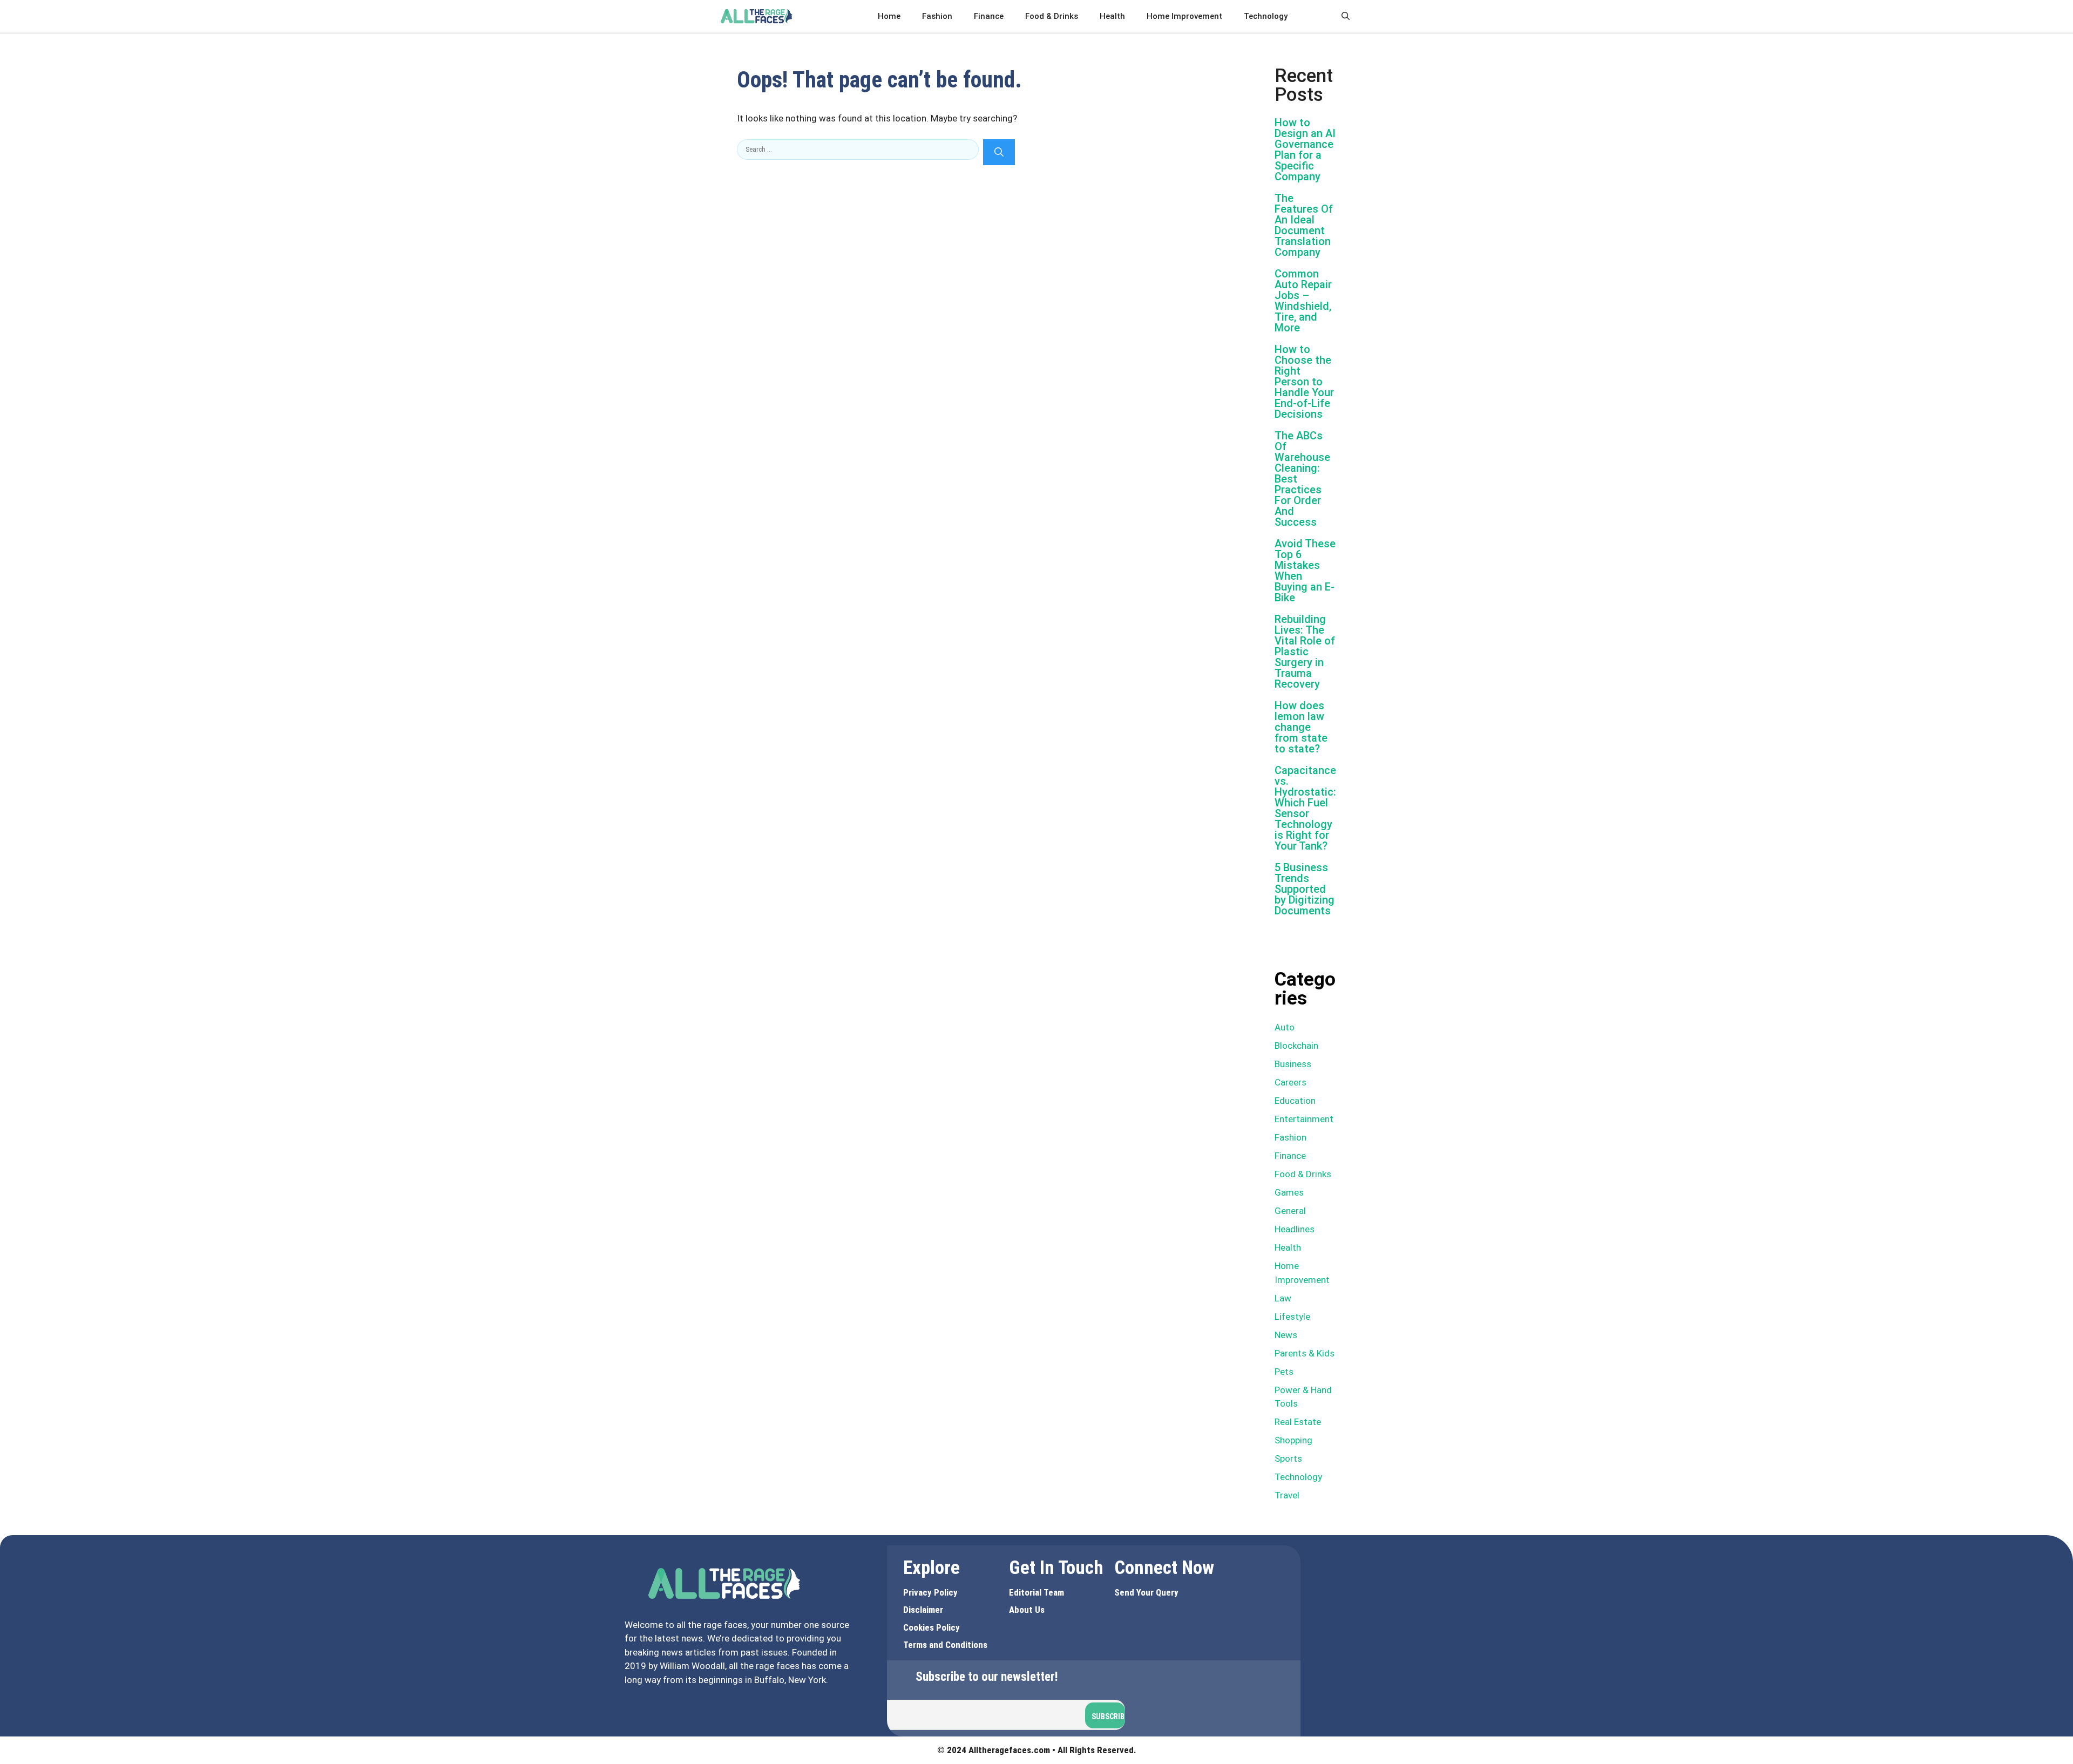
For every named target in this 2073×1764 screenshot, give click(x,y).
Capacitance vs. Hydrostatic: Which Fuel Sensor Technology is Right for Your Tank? (1305, 808)
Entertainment (1304, 1119)
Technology (1266, 16)
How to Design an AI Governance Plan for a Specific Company (1305, 150)
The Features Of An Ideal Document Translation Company (1304, 225)
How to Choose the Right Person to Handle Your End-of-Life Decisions (1304, 382)
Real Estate (1298, 1422)
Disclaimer (923, 1610)
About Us (1027, 1610)
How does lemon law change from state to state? (1301, 727)
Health (1112, 16)
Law (1283, 1298)
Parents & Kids (1305, 1353)
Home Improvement (1184, 16)
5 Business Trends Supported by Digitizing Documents (1305, 889)
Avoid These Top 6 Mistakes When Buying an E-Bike (1305, 571)
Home (889, 16)
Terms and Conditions (945, 1645)
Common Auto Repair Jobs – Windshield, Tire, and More (1303, 301)
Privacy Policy (930, 1592)
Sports (1288, 1458)
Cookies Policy (932, 1627)
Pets (1284, 1372)
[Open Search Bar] (1346, 16)
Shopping (1293, 1440)
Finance (989, 16)
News (1286, 1335)
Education (1295, 1101)
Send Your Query (1146, 1592)
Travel (1287, 1495)
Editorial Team (1036, 1592)
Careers (1290, 1082)
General (1290, 1211)
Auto (1285, 1027)
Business (1293, 1064)
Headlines (1295, 1229)
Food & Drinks (1052, 16)
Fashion (937, 16)
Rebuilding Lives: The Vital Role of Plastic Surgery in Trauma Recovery (1305, 652)
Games (1289, 1192)
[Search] (999, 152)
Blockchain (1296, 1046)
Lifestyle (1292, 1317)
